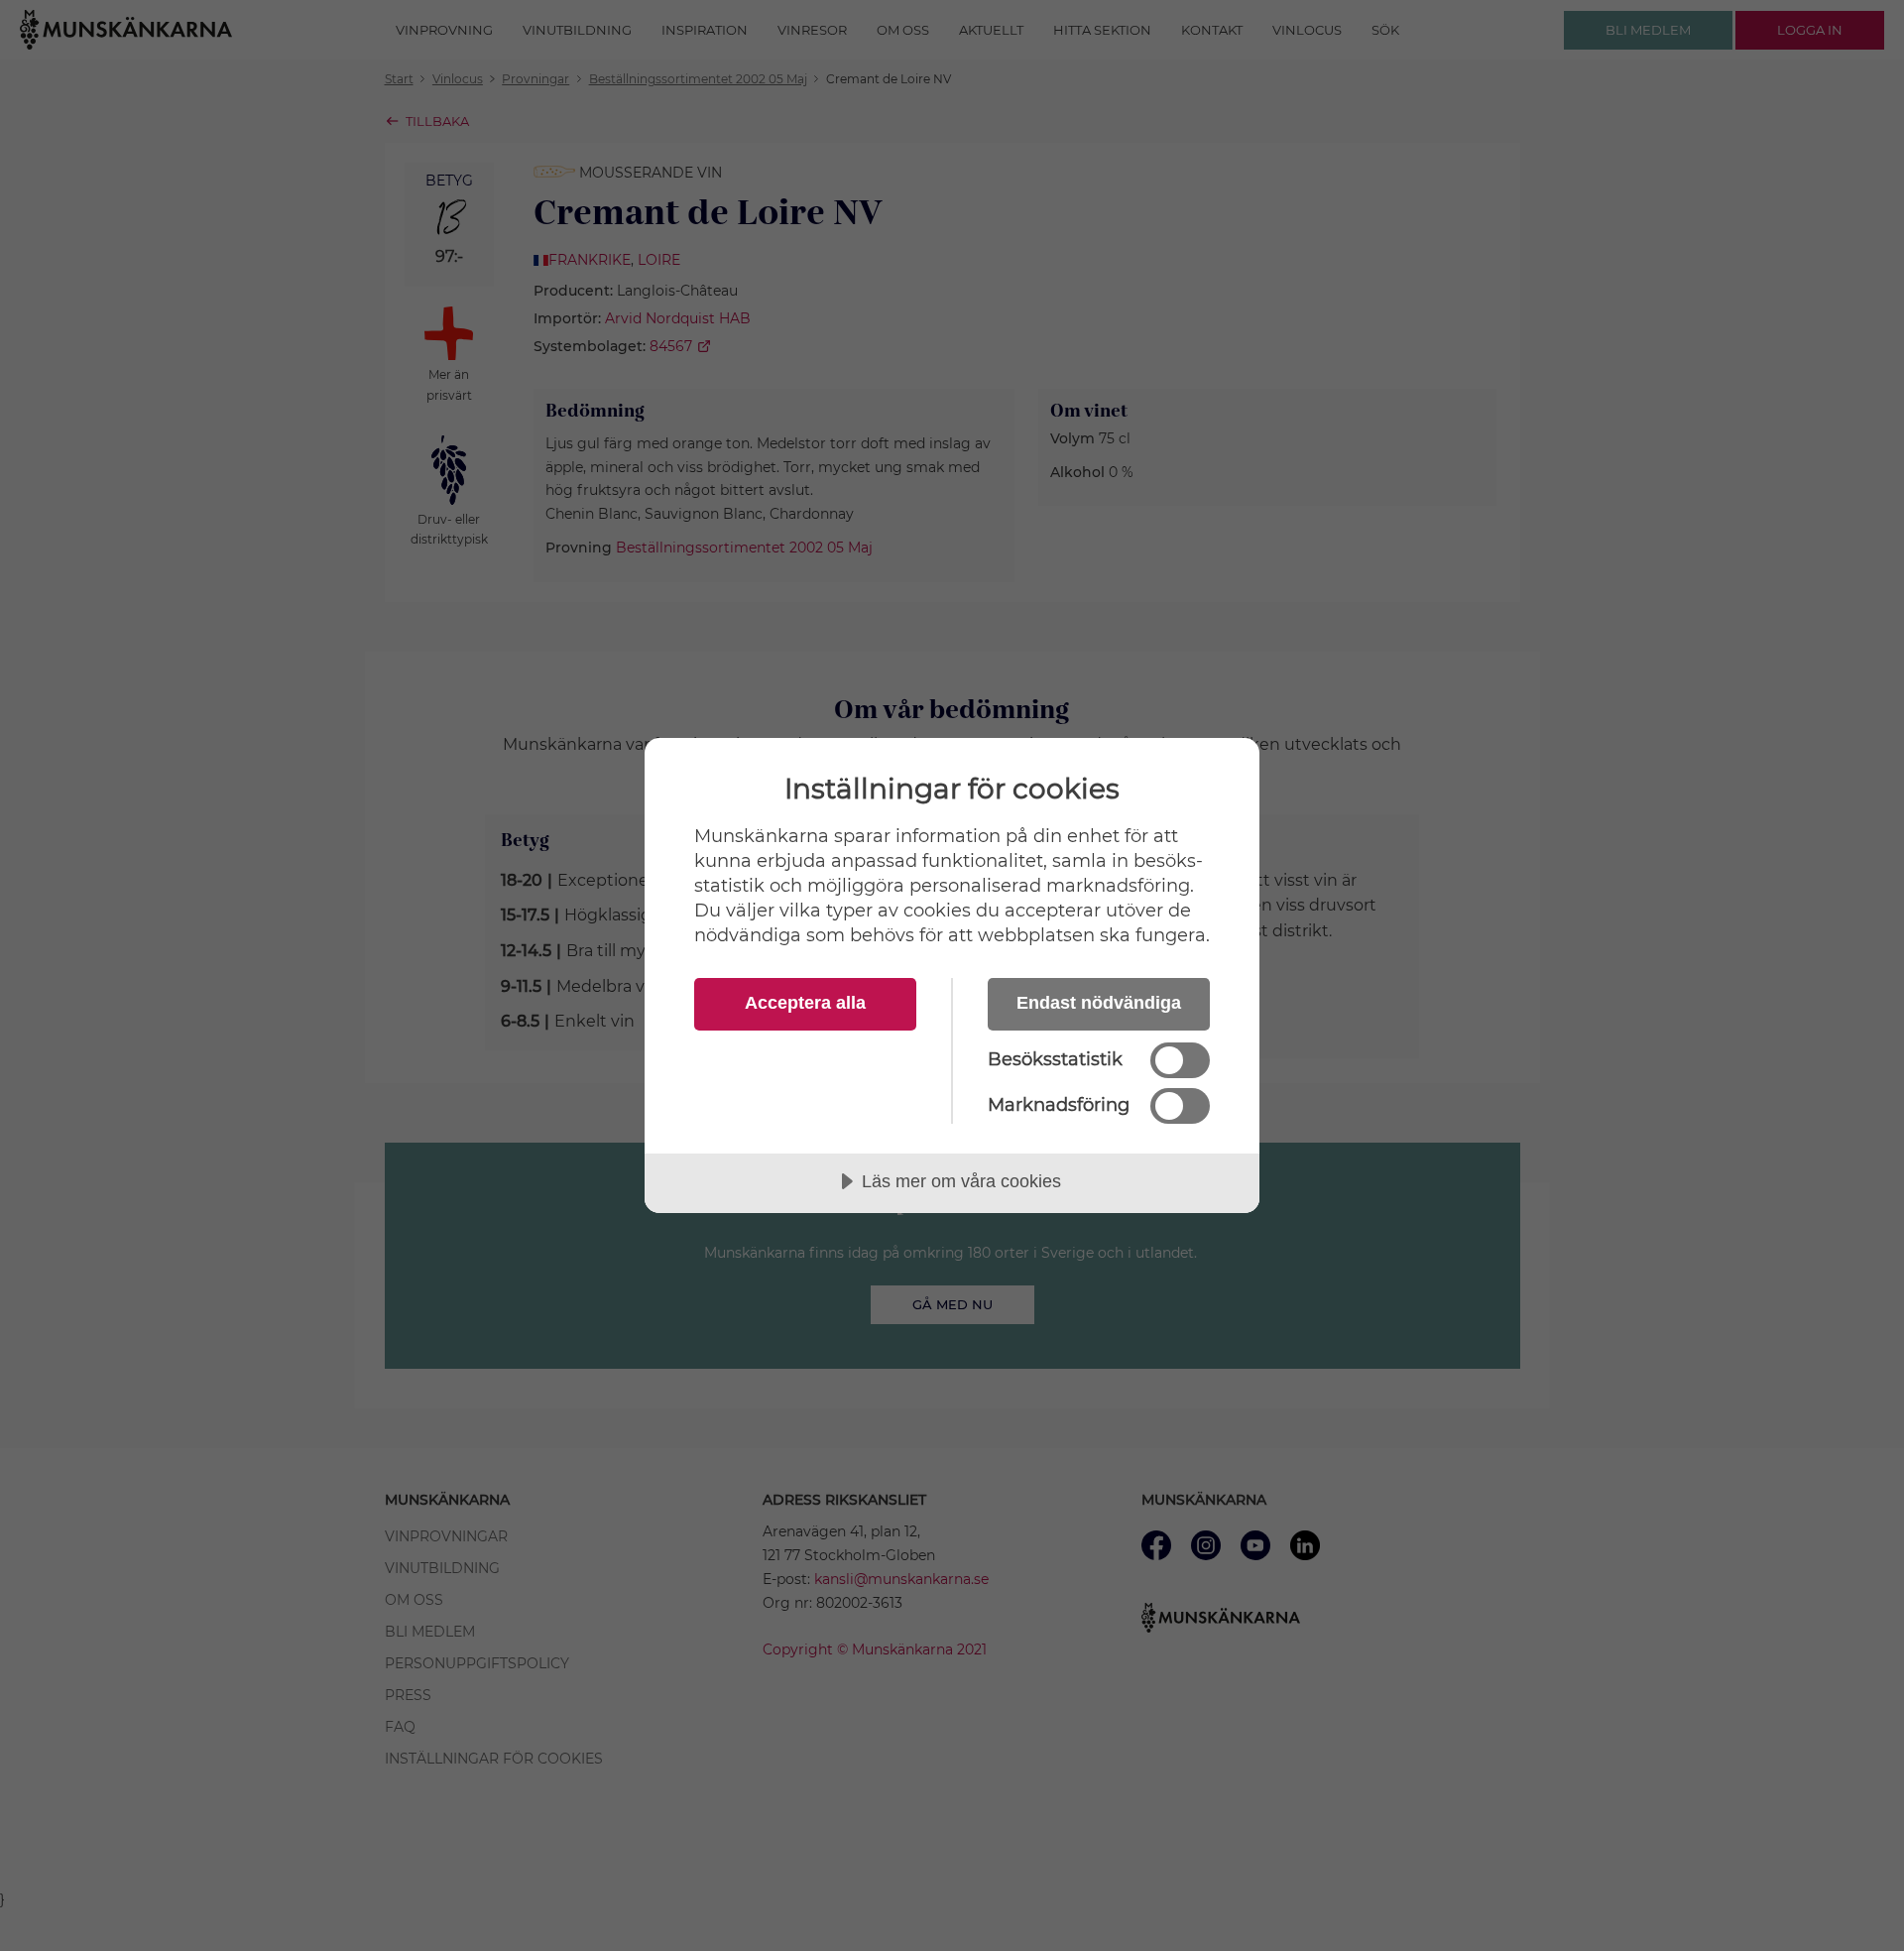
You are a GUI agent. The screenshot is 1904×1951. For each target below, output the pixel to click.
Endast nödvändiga (1099, 1003)
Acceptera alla (805, 1003)
